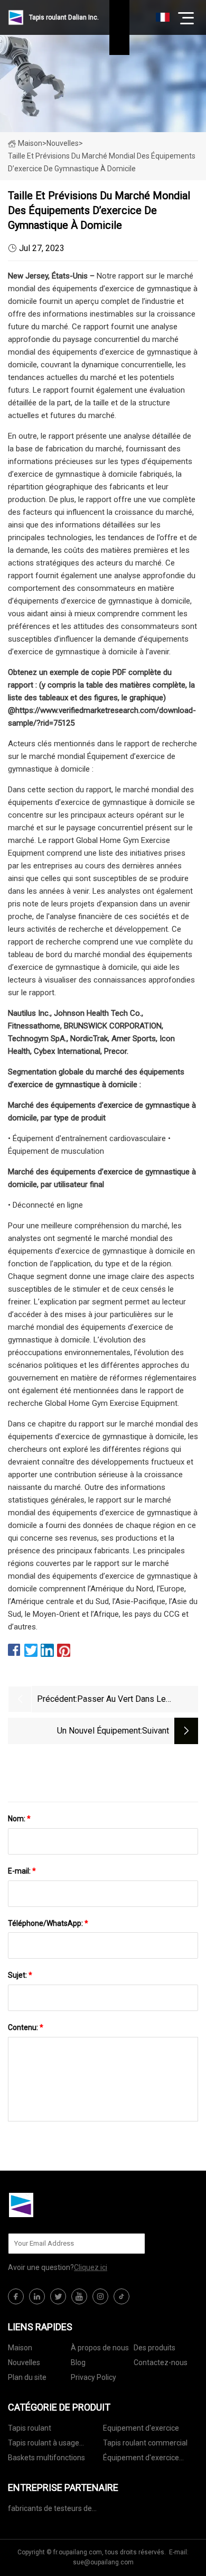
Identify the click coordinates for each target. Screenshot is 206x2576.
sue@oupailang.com (103, 2562)
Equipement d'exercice (141, 2428)
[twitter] (58, 2296)
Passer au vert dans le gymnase (121, 1700)
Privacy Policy (93, 2377)
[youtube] (79, 2296)
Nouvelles (24, 2362)
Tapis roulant (30, 2428)
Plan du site (27, 2377)
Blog (78, 2362)
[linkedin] (37, 2296)
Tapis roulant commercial (145, 2443)
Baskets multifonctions (46, 2458)
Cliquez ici (91, 2267)
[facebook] (16, 2296)
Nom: (19, 1819)
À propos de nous (100, 2348)
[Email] (132, 2244)
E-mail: (22, 1871)
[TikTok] (121, 2296)
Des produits (154, 2348)
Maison (30, 143)
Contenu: (26, 2027)
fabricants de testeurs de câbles (50, 2510)
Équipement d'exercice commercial (141, 2459)
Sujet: (20, 1975)
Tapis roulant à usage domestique (44, 2445)
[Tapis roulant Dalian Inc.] (61, 2205)
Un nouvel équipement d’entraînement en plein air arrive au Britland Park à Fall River (79, 1732)
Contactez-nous (161, 2362)
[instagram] (100, 2296)
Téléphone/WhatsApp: (48, 1923)
